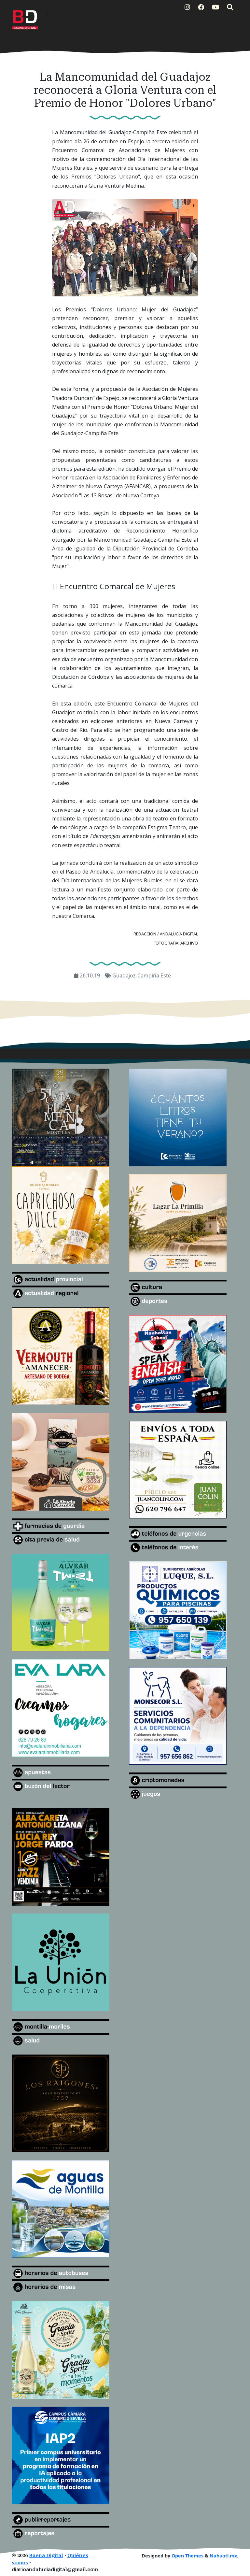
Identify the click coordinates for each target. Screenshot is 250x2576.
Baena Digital (46, 2556)
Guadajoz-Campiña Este (142, 975)
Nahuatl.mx (223, 2556)
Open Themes (187, 2556)
